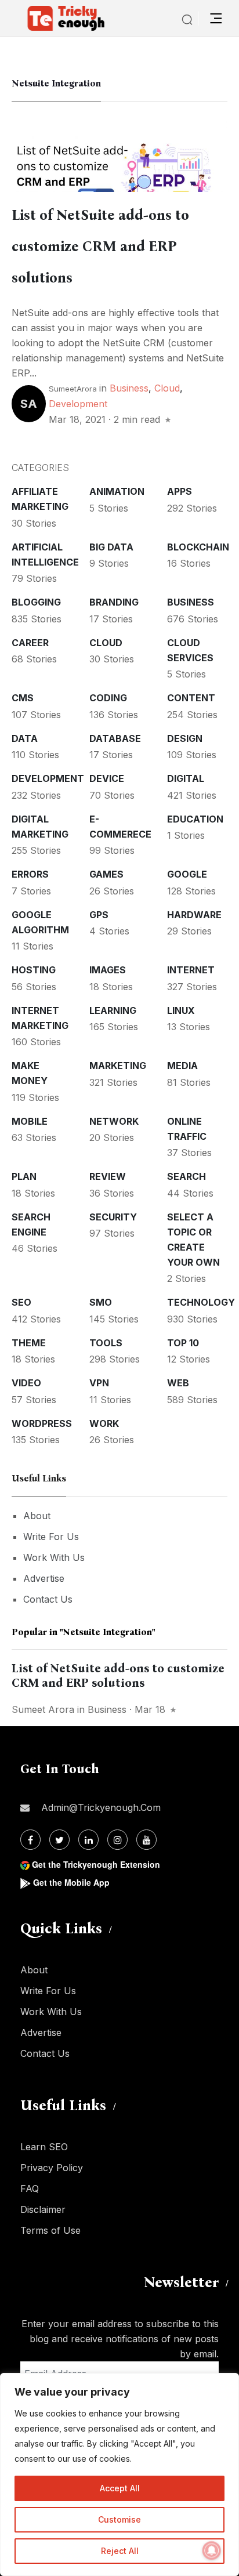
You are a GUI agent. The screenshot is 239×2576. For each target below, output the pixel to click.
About (37, 1516)
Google (187, 874)
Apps (180, 491)
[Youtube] (146, 1840)
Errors (30, 874)
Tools (106, 1343)
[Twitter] (59, 1840)
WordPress (42, 1423)
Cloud (167, 388)
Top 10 (183, 1343)
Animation (117, 491)
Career (30, 643)
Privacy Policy (52, 2168)
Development (78, 404)
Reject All (120, 2551)
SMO (101, 1302)
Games (106, 874)
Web (178, 1383)
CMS (23, 698)
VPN (99, 1383)
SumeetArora (73, 389)
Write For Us (51, 1537)
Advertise (44, 1578)
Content (191, 698)
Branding (114, 602)
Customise (119, 2519)
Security (113, 1217)
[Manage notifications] (212, 2550)
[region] (119, 2474)
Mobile (30, 1121)
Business (129, 388)
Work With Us (54, 1557)
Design (185, 738)
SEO (21, 1302)
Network (114, 1121)
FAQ (30, 2189)
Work (104, 1423)
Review (108, 1176)
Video (26, 1383)
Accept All (120, 2488)
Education (195, 819)
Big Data (111, 547)
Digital (186, 778)
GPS (99, 915)
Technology (201, 1302)
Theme (29, 1343)
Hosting (34, 970)
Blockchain (198, 547)
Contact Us (48, 1599)
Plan (24, 1176)
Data (25, 738)
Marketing (118, 1066)
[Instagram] (117, 1840)
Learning (113, 1010)
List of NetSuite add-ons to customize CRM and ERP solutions (100, 247)
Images (108, 970)
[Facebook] (30, 1840)
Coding (108, 698)
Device (107, 778)
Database (115, 738)
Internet (191, 970)
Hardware (194, 915)
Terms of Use (50, 2230)
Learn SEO (44, 2147)
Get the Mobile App (71, 1882)
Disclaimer (43, 2209)
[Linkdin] (88, 1840)
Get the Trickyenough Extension (96, 1864)
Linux (181, 1010)
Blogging (36, 602)
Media (182, 1066)
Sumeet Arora (43, 1709)
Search (187, 1176)
